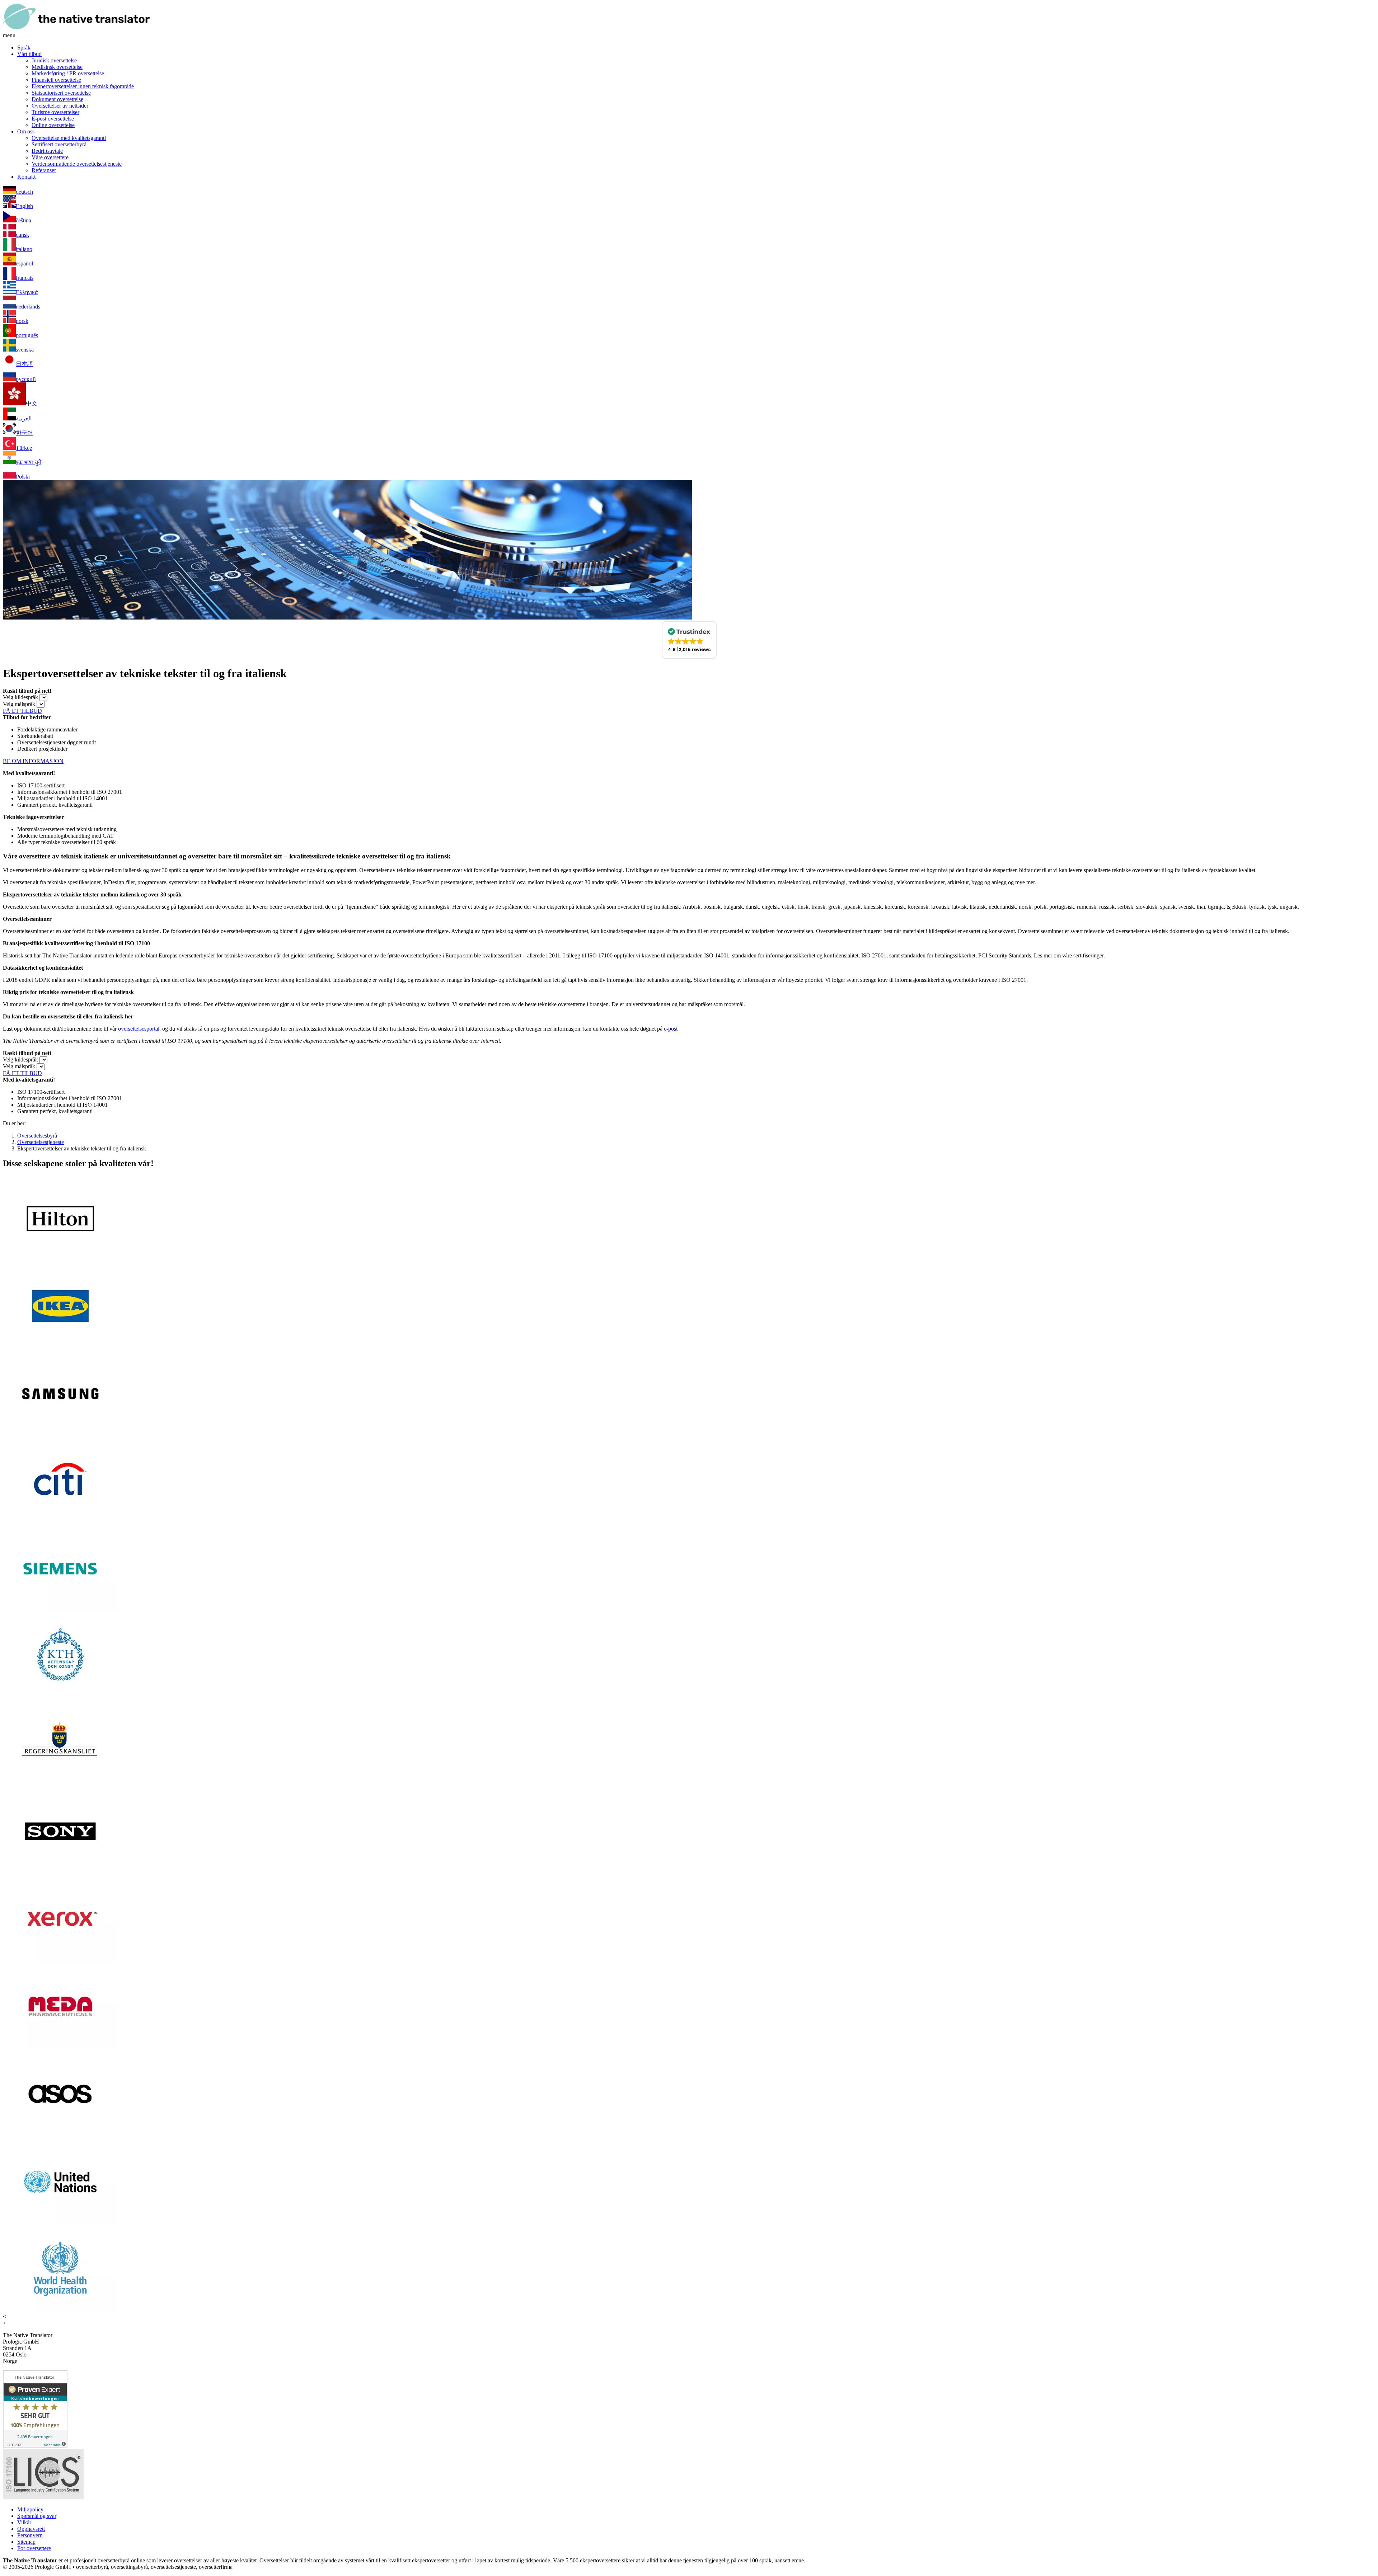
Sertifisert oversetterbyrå (59, 144)
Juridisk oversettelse (54, 60)
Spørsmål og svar (37, 2516)
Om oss (26, 131)
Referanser (44, 170)
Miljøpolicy (30, 2509)
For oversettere (34, 2548)
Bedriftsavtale (47, 151)
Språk (24, 48)
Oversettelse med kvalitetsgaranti (69, 138)
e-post (671, 1029)
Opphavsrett (31, 2529)
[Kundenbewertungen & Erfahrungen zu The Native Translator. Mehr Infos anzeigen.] (35, 2446)
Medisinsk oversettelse (57, 67)
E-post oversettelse (53, 119)
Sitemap (26, 2542)
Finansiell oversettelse (56, 80)
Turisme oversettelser (55, 112)
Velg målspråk (19, 704)
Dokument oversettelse (57, 99)
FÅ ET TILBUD (22, 711)
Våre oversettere (50, 157)
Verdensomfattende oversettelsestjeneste (77, 164)
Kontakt (26, 177)
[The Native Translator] (76, 29)
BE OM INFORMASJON (33, 761)
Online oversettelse (53, 125)
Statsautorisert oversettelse (61, 93)
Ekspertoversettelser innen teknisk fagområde (83, 86)
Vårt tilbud (29, 54)
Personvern (30, 2535)
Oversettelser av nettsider (60, 106)
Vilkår (24, 2522)
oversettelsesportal (139, 1029)
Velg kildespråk (20, 697)
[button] (689, 640)
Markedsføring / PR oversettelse (68, 73)
